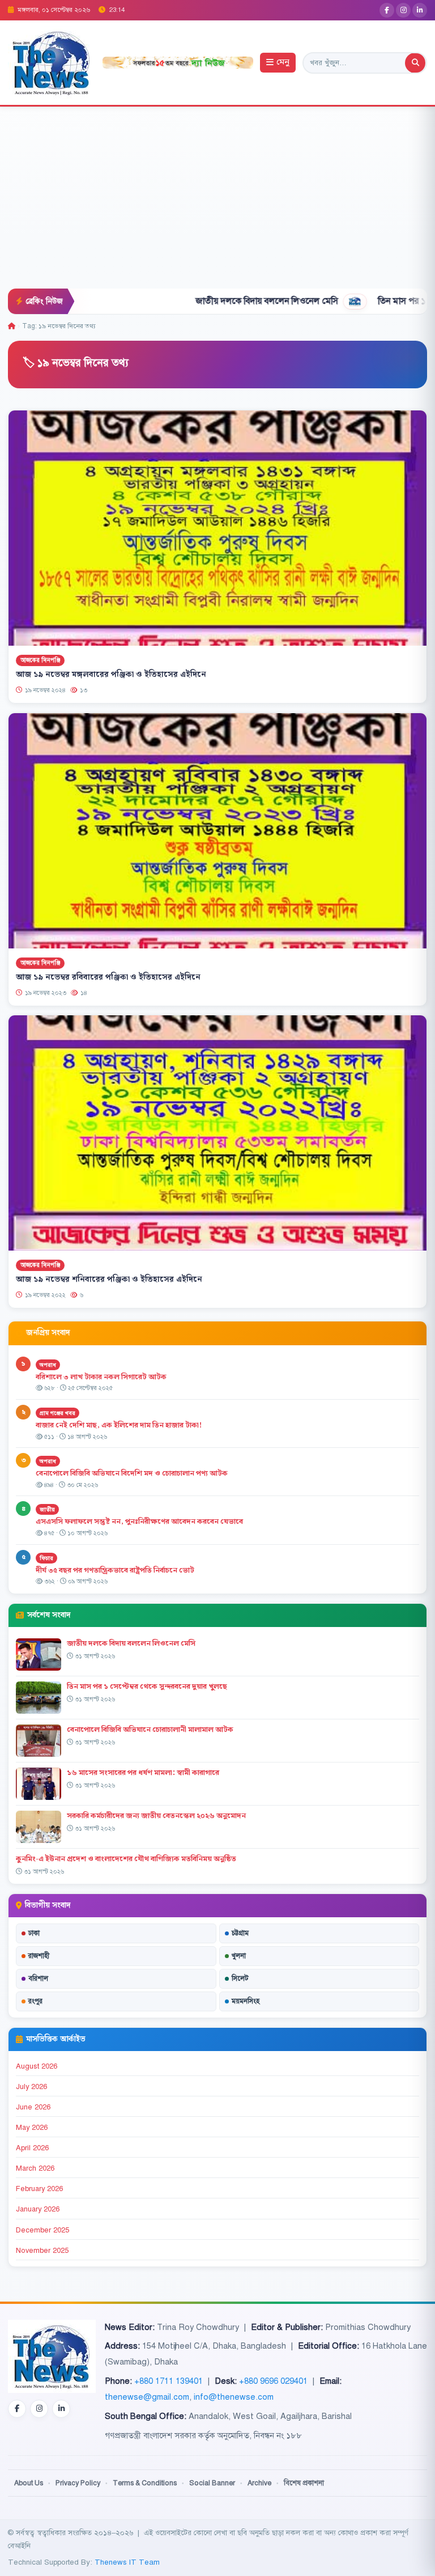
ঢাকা (34, 1933)
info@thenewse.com (234, 2397)
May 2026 (32, 2128)
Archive (259, 2483)
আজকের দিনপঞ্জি (40, 660)
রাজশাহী (39, 1956)
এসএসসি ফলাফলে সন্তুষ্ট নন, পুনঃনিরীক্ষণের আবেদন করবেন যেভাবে (139, 1522)
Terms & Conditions (145, 2483)
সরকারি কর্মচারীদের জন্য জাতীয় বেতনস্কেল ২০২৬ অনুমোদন (156, 1816)
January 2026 (38, 2209)
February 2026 (39, 2189)
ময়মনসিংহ (246, 2001)
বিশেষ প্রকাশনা (304, 2483)
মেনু (283, 63)
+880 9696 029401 (273, 2381)
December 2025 (42, 2230)
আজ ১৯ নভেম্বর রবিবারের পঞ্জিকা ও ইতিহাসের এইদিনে (108, 977)
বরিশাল (38, 1978)
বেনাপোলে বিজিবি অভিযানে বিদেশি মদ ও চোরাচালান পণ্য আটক (133, 1473)
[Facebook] (387, 10)
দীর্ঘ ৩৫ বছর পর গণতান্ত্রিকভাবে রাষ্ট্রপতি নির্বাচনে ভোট (115, 1570)
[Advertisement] (217, 204)
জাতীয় (47, 1509)
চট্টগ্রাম (240, 1933)
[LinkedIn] (420, 10)
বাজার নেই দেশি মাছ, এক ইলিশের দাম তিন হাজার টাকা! (119, 1425)
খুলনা (239, 1956)
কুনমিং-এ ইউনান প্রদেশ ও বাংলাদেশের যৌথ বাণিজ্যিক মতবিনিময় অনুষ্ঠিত (126, 1859)
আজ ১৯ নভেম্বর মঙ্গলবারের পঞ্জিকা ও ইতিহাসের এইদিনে (111, 675)
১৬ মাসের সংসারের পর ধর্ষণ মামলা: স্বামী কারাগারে (143, 1773)
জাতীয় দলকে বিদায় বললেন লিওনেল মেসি (198, 301)
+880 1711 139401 (169, 2381)
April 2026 (32, 2148)
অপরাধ (48, 1365)
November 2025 (42, 2251)
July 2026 (31, 2087)
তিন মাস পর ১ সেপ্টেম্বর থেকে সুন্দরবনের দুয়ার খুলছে (147, 1687)
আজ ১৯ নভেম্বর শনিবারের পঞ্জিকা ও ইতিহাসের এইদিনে (109, 1279)
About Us (29, 2483)
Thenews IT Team (127, 2562)
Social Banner (212, 2483)
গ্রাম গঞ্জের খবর (57, 1413)
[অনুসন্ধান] (415, 63)
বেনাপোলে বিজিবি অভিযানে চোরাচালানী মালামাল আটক (151, 1730)
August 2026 (37, 2066)
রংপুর (35, 2001)
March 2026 (35, 2168)
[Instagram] (403, 10)
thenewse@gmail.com (147, 2397)
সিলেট (240, 1978)
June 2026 (33, 2107)
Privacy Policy (78, 2483)
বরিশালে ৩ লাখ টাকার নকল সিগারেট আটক (101, 1377)
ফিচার (46, 1558)
